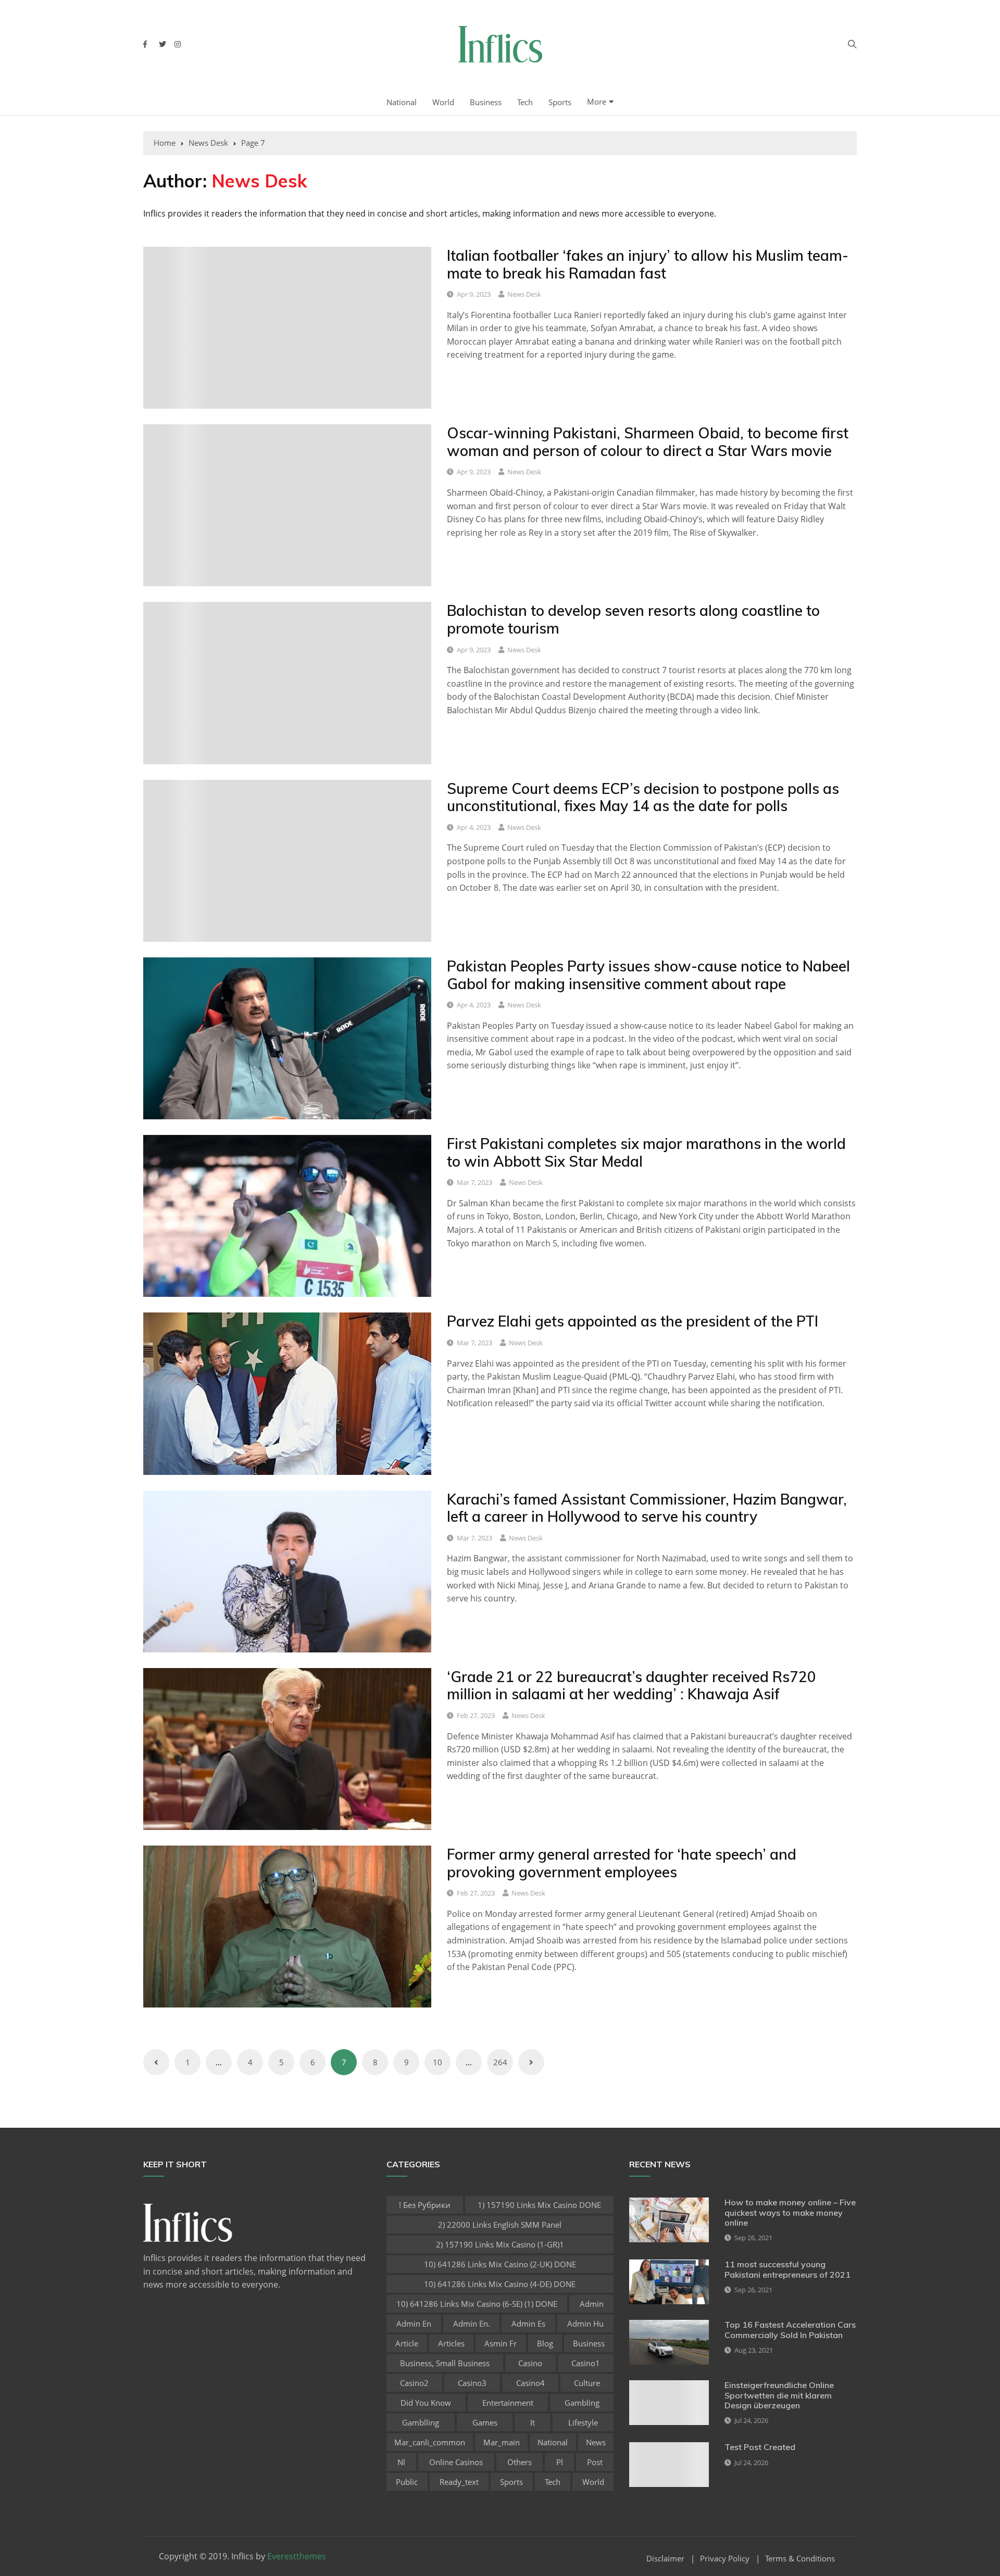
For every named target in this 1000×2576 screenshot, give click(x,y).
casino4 (530, 2383)
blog (545, 2343)
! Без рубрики (425, 2205)
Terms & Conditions (800, 2559)
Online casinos (456, 2462)
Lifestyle (583, 2422)
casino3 (472, 2383)
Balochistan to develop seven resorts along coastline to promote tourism (633, 619)
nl (401, 2462)
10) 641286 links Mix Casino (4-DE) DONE (500, 2284)
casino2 (414, 2383)
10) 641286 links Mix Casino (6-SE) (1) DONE (477, 2304)
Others (520, 2462)
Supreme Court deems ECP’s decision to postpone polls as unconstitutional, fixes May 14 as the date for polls (643, 797)
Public (407, 2482)
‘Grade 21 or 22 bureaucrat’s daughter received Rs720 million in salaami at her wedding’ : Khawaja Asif (632, 1685)
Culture (587, 2383)
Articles (451, 2343)
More (597, 102)
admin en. (472, 2324)
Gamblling (421, 2422)
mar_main (502, 2442)
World (443, 102)
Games (485, 2422)
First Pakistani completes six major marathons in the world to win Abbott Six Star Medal (646, 1152)
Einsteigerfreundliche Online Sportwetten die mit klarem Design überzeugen (779, 2395)
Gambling (582, 2403)
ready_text (459, 2482)
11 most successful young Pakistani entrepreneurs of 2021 (787, 2269)
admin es (528, 2324)
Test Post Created (760, 2447)
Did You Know (426, 2403)
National (402, 102)
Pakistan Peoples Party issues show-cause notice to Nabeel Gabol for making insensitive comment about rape (648, 975)
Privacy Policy (725, 2559)
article (407, 2343)
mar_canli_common (430, 2442)
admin (592, 2304)
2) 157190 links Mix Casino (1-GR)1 (500, 2244)
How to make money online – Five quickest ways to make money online (790, 2212)
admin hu (585, 2324)
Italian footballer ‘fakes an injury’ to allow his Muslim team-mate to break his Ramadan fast (648, 264)
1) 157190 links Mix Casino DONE (539, 2205)
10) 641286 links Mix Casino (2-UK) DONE (500, 2264)
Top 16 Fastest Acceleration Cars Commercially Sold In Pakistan (790, 2329)
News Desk (524, 294)
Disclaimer (665, 2559)
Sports (560, 102)
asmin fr (501, 2343)
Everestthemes (297, 2556)
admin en (414, 2324)
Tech (525, 102)
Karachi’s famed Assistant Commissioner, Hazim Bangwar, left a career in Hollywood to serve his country (647, 1508)
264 (500, 2062)
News (596, 2442)
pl (560, 2462)
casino (530, 2363)
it (533, 2422)
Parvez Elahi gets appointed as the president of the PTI (634, 1321)
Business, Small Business (445, 2363)
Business (486, 102)
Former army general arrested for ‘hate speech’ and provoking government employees (622, 1863)
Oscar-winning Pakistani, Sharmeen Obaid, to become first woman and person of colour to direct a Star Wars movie (648, 442)
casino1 (586, 2363)
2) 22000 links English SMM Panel (500, 2225)
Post (595, 2462)
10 (438, 2062)
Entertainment (508, 2403)
